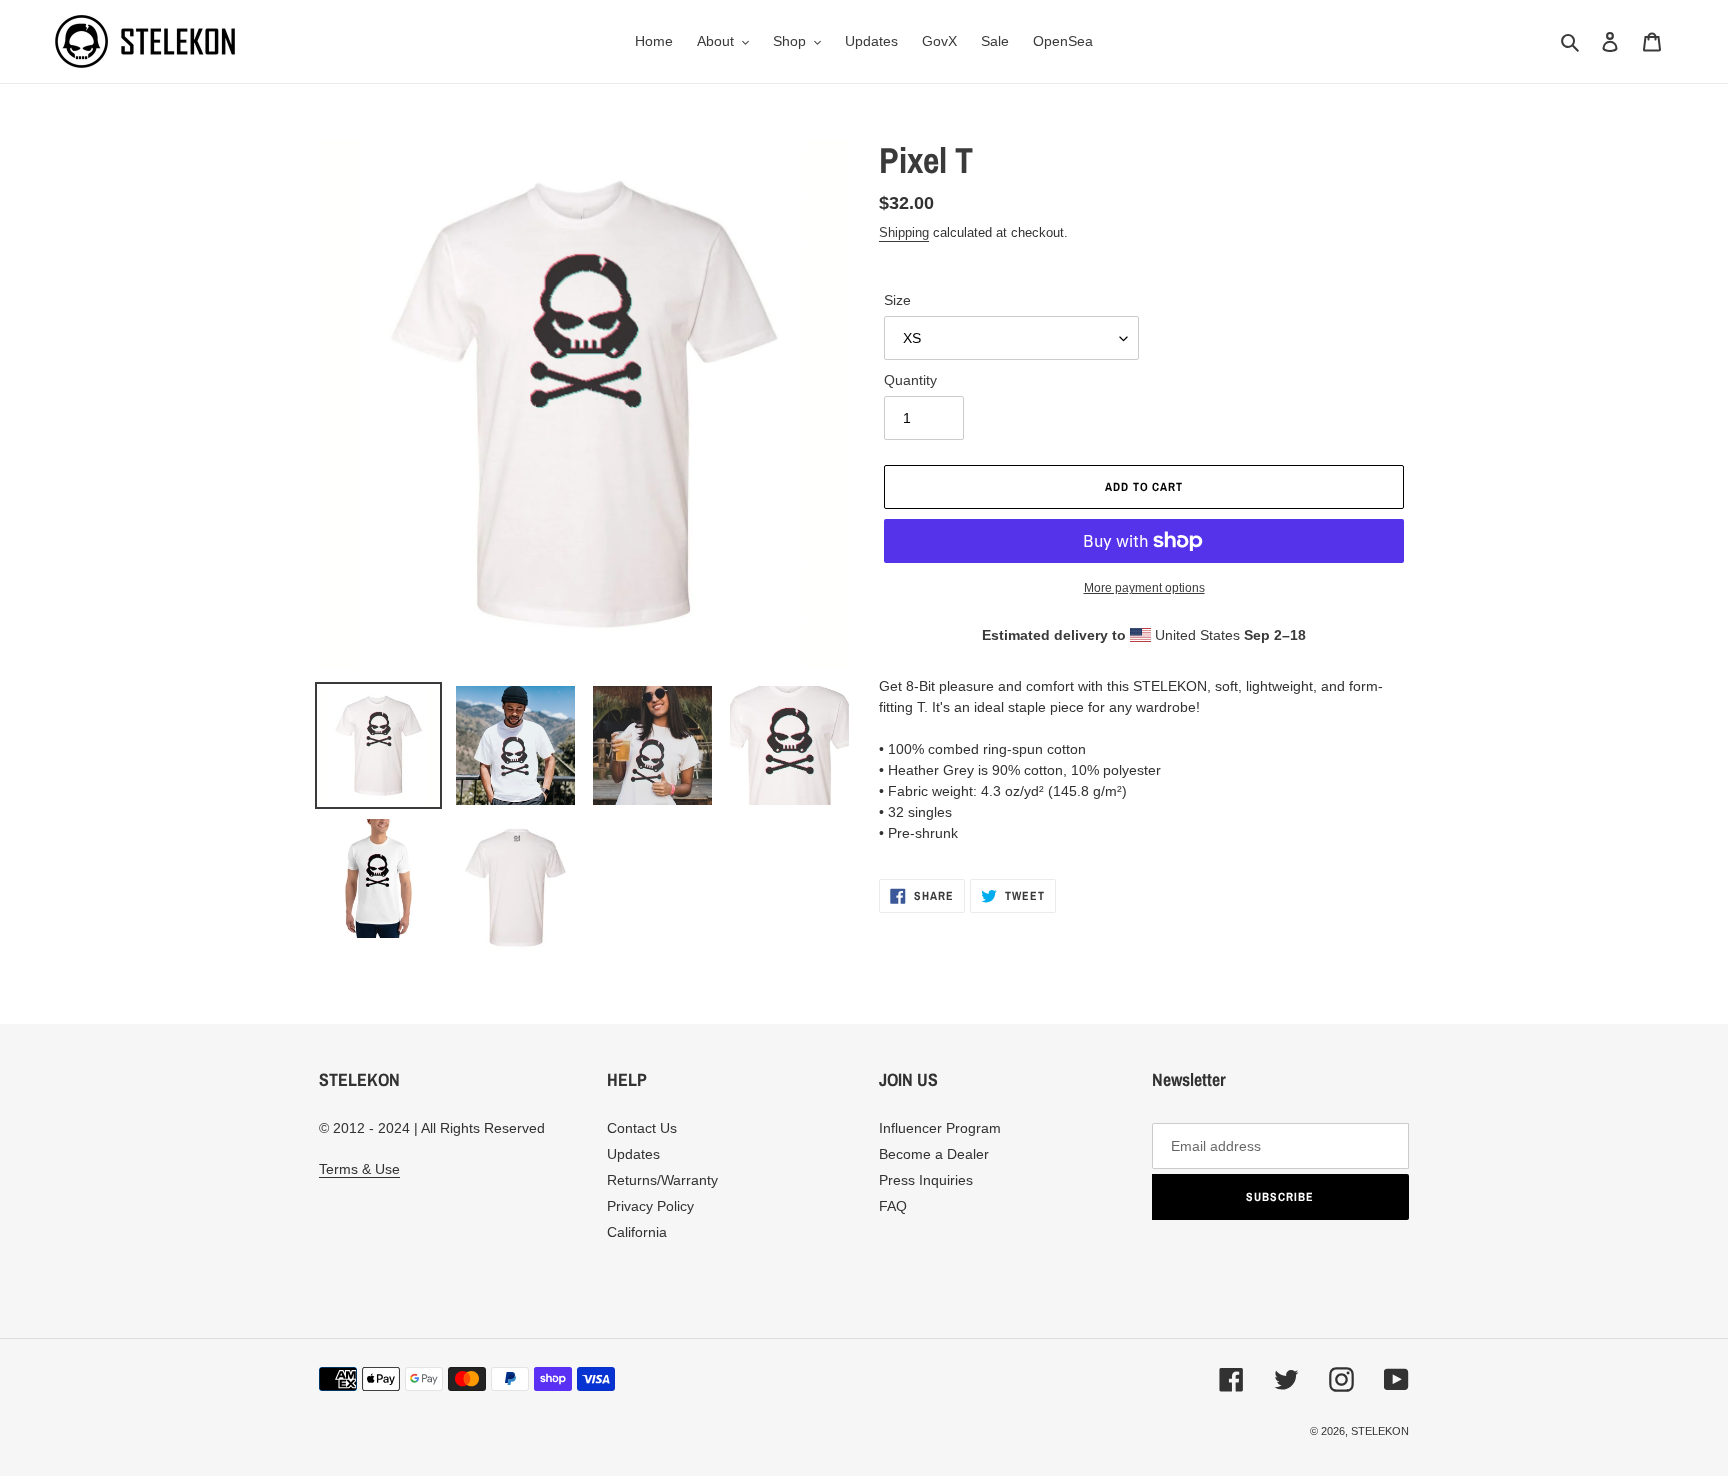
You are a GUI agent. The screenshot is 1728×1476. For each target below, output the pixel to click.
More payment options (1144, 588)
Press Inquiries (926, 1180)
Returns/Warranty (662, 1180)
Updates (633, 1154)
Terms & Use (359, 1169)
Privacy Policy (650, 1206)
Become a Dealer (934, 1154)
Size (897, 300)
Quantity (910, 380)
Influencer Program (940, 1128)
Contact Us (642, 1128)
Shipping (904, 232)
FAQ (893, 1206)
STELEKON (1380, 1431)
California (637, 1232)
